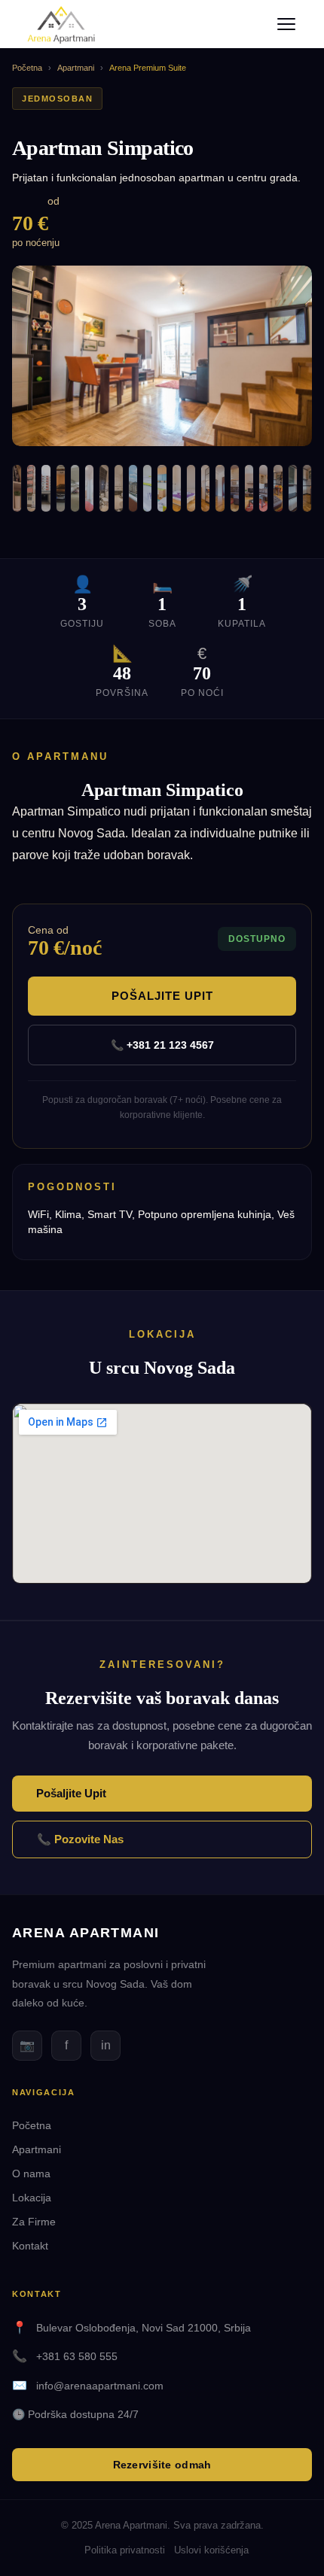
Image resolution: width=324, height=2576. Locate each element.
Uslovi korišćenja (211, 2550)
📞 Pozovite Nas (80, 1839)
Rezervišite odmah (162, 2465)
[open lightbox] (162, 356)
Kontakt (30, 2246)
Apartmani (76, 68)
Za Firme (34, 2222)
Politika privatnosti (125, 2550)
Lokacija (32, 2198)
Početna (27, 68)
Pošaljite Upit (162, 996)
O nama (31, 2173)
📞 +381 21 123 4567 (162, 1045)
